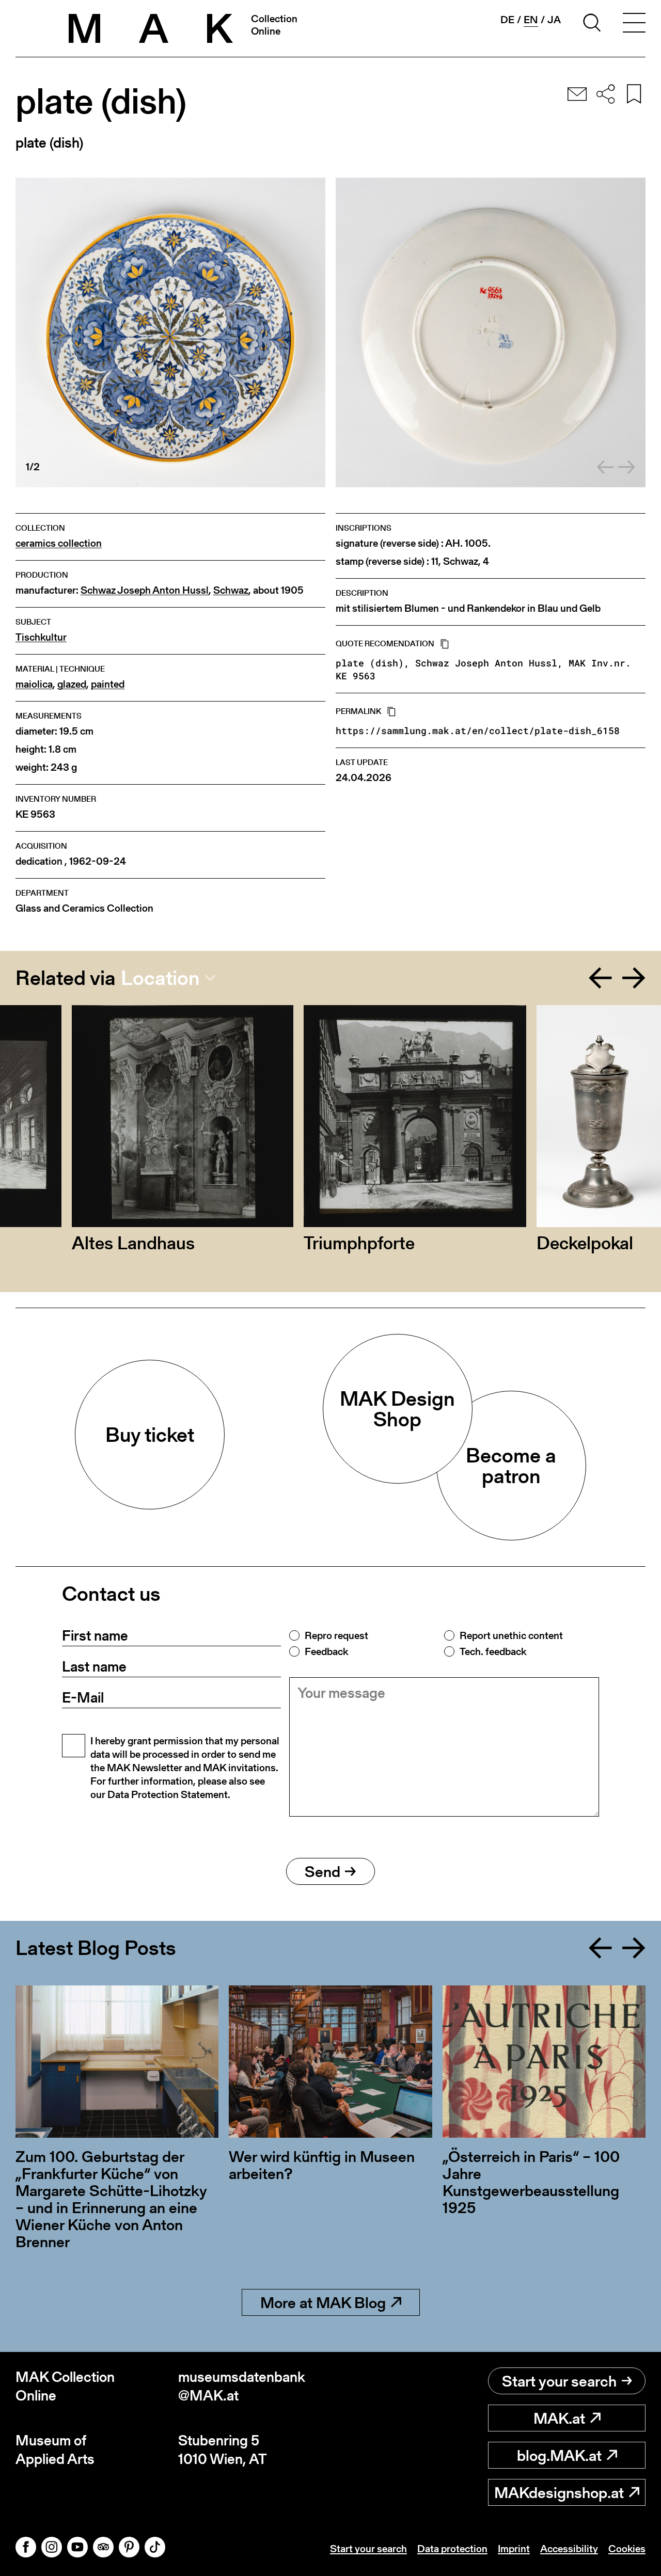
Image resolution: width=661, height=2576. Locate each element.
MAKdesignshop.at (559, 2492)
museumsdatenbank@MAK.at (242, 2386)
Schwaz (231, 590)
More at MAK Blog (323, 2302)
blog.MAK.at (559, 2455)
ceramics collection (59, 543)
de (507, 20)
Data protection (452, 2549)
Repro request (336, 1635)
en (531, 20)
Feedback (326, 1651)
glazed (72, 684)
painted (108, 684)
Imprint (514, 2549)
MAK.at (559, 2418)
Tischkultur (41, 637)
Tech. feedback (493, 1651)
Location (160, 978)
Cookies (627, 2549)
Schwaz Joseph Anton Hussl (145, 590)
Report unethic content (511, 1635)
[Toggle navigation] (634, 24)
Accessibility (569, 2549)
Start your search (559, 2381)
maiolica (34, 684)
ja (554, 20)
